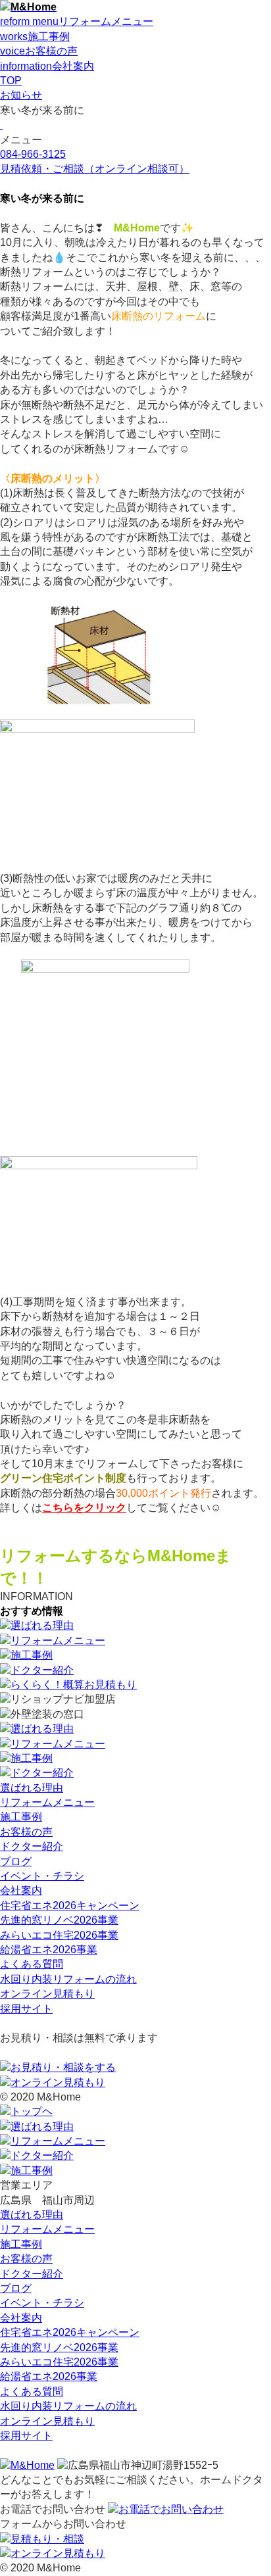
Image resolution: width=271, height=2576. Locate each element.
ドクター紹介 (32, 1846)
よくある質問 (32, 1964)
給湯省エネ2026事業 (49, 1950)
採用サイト (26, 2009)
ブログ (16, 1861)
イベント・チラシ (42, 1876)
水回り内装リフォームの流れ (68, 1979)
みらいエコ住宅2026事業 (59, 1935)
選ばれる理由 (32, 1788)
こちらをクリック (84, 1508)
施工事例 (21, 1817)
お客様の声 (26, 1832)
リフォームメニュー (47, 1802)
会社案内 (21, 1890)
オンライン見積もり (47, 1994)
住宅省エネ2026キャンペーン (70, 1906)
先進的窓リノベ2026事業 (59, 1920)
